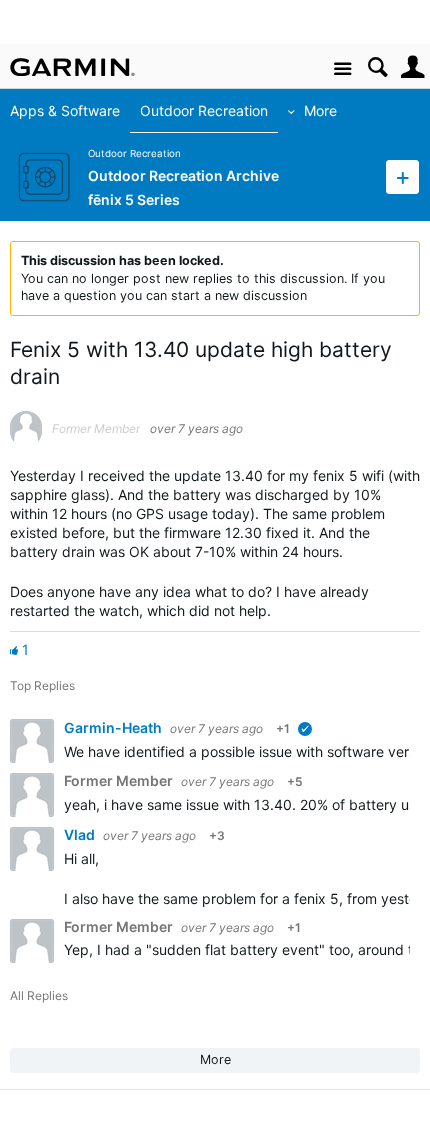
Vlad (81, 834)
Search (377, 67)
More (320, 110)
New (402, 176)
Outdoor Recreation (204, 110)
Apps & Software (65, 110)
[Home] (72, 67)
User (412, 67)
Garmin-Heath (114, 727)
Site (342, 69)
